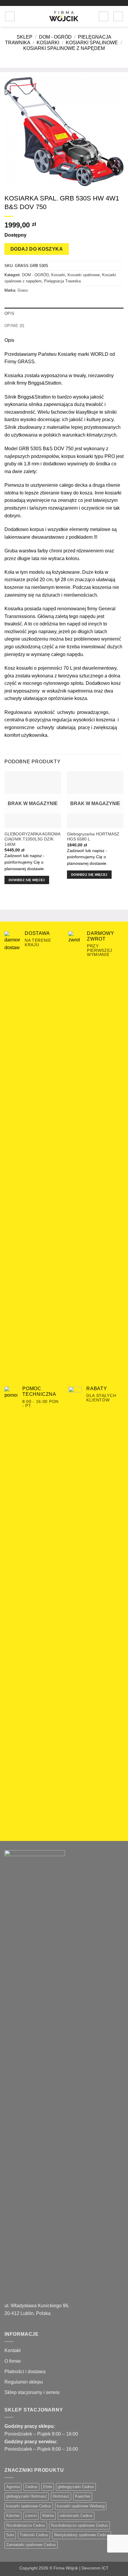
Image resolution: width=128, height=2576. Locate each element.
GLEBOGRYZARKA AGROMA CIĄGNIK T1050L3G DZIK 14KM (32, 839)
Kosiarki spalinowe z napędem (64, 48)
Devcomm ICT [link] (95, 2568)
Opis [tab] (9, 313)
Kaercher (83, 2496)
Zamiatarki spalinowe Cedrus (31, 2545)
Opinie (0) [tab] (14, 326)
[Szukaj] (21, 16)
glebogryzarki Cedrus (76, 2487)
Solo (10, 2535)
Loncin (31, 2516)
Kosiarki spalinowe (92, 43)
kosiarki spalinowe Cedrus (29, 2506)
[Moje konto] (104, 16)
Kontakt (13, 2350)
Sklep (25, 37)
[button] (10, 16)
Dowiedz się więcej (27, 880)
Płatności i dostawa (25, 2372)
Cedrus (31, 2487)
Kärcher (13, 2516)
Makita (48, 2516)
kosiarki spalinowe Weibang (81, 2506)
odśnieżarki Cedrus (76, 2516)
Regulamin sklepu (24, 2382)
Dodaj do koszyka (37, 249)
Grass (23, 290)
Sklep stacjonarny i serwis (32, 2392)
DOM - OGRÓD (55, 37)
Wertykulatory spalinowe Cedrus (82, 2535)
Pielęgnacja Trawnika (62, 281)
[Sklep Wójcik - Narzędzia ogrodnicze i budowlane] (64, 16)
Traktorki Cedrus (34, 2535)
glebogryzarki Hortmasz (27, 2496)
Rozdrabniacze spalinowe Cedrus (79, 2525)
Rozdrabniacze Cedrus (26, 2525)
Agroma (13, 2487)
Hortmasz (61, 2496)
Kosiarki (48, 43)
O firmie (13, 2361)
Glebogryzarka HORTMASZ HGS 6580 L (93, 837)
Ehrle (48, 2487)
